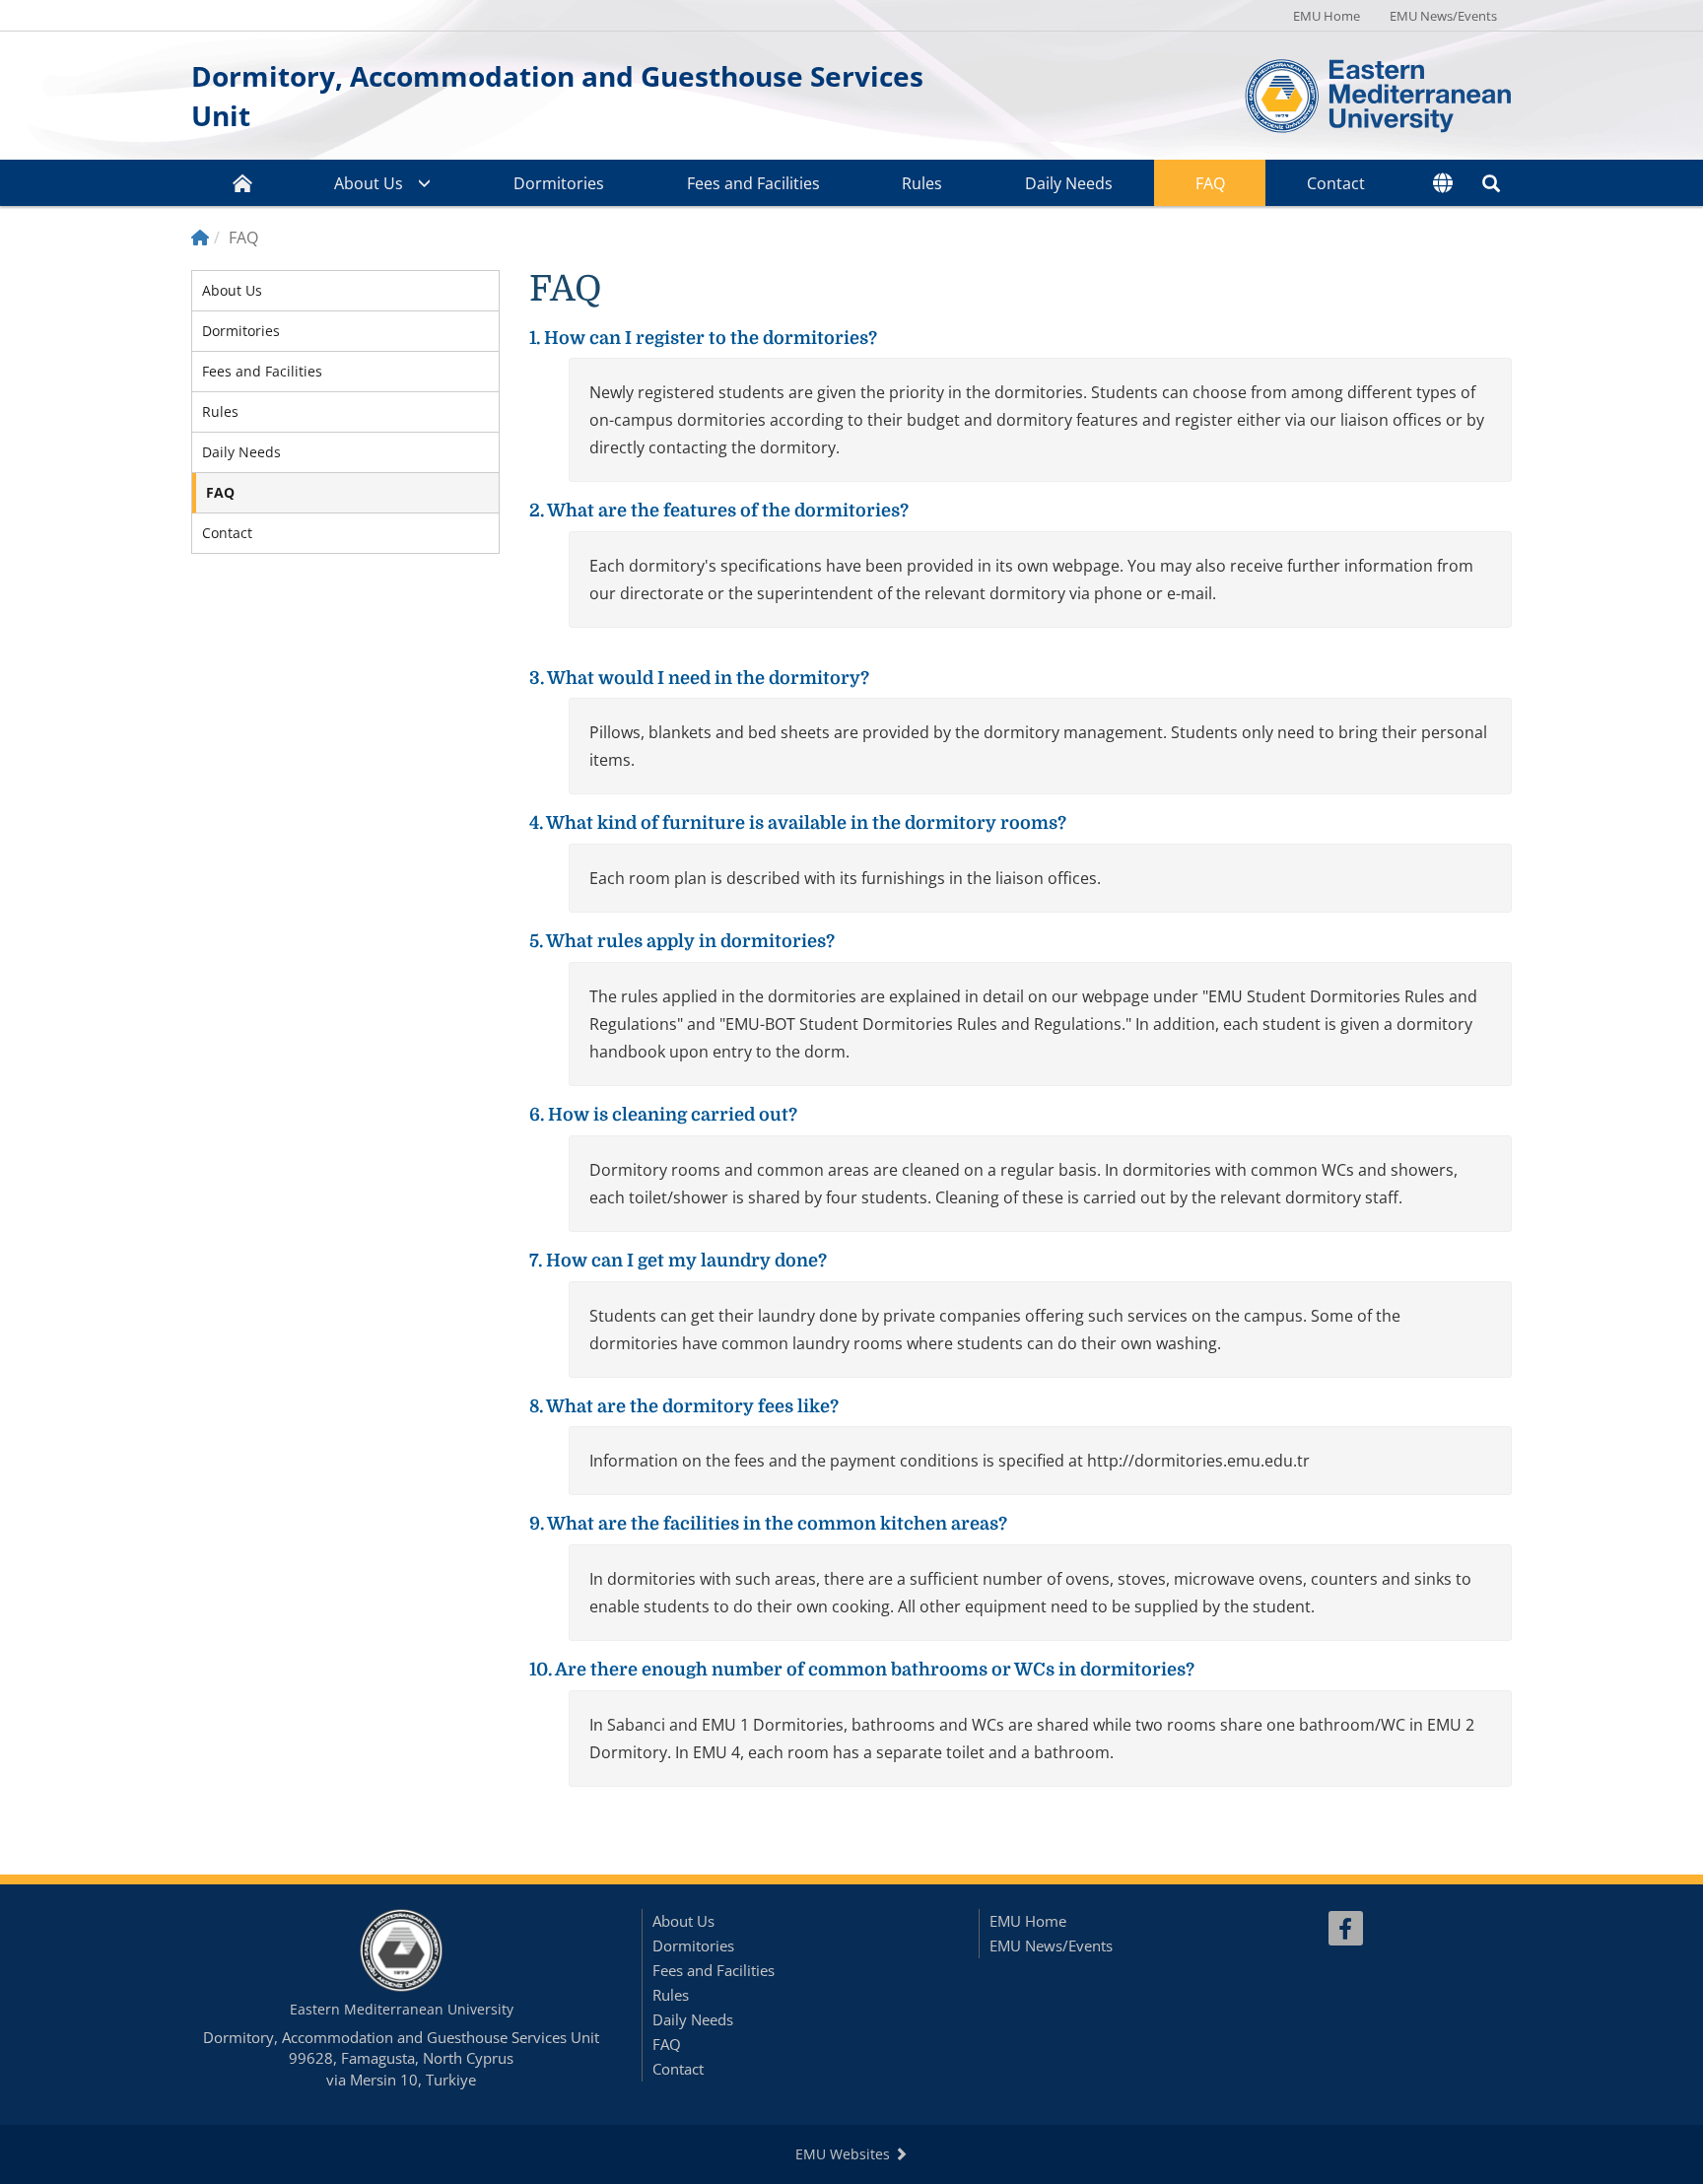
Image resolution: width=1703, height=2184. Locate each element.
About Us (369, 183)
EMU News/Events (1443, 16)
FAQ (1210, 183)
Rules (922, 183)
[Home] (200, 238)
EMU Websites (845, 2154)
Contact (1336, 183)
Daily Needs (1069, 183)
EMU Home (1327, 16)
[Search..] (1491, 183)
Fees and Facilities (753, 183)
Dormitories (559, 183)
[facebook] (1346, 1928)
